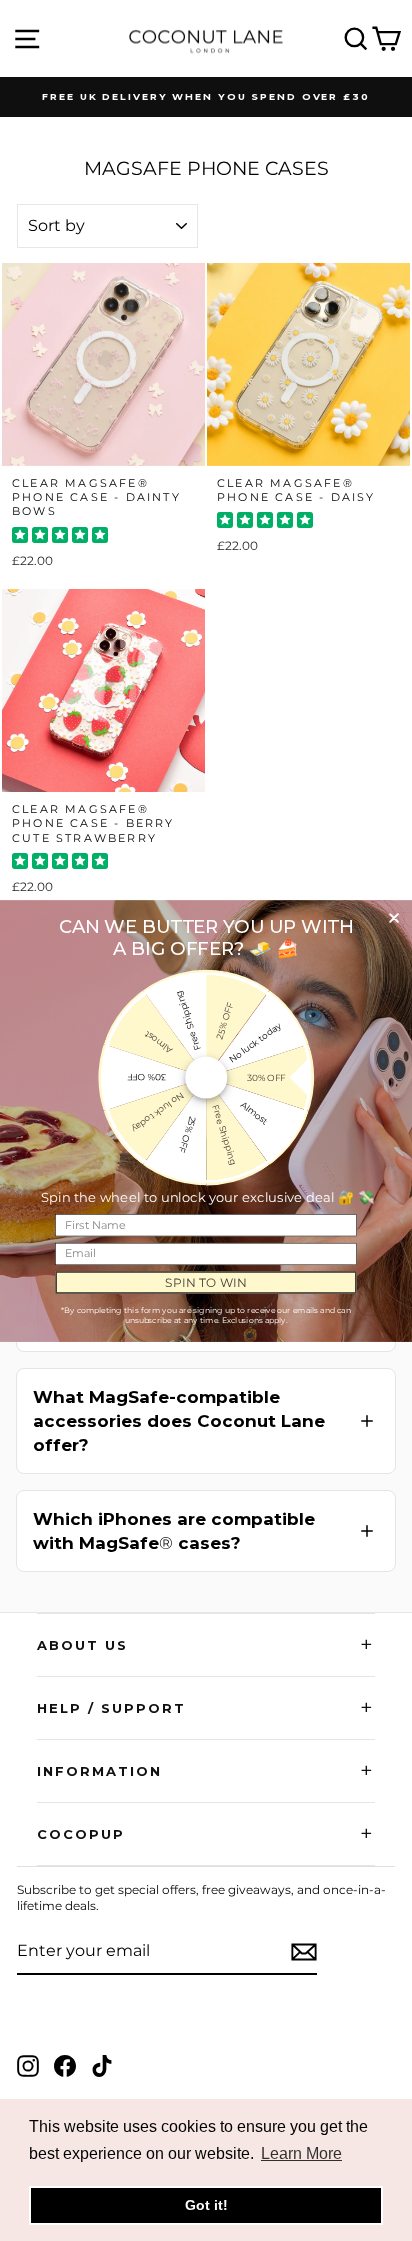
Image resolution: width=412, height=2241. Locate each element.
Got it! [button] (206, 2205)
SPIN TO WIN (205, 1281)
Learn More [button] (301, 2153)
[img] (60, 537)
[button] (206, 1421)
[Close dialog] (393, 917)
